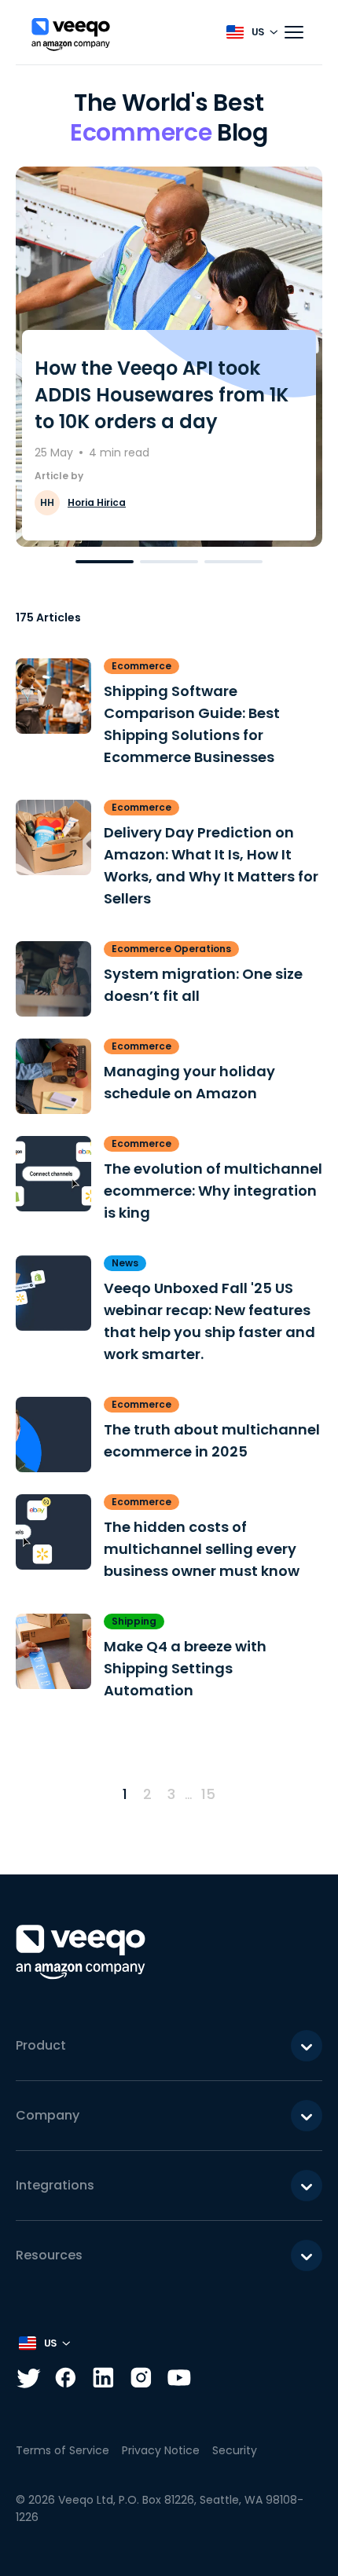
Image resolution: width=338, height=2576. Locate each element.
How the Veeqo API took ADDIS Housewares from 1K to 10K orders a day (162, 395)
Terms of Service (62, 2450)
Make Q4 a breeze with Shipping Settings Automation (185, 1668)
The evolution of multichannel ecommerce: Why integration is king (213, 1191)
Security (235, 2450)
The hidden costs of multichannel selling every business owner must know (202, 1549)
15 (208, 1794)
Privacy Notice (161, 2450)
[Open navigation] (294, 32)
